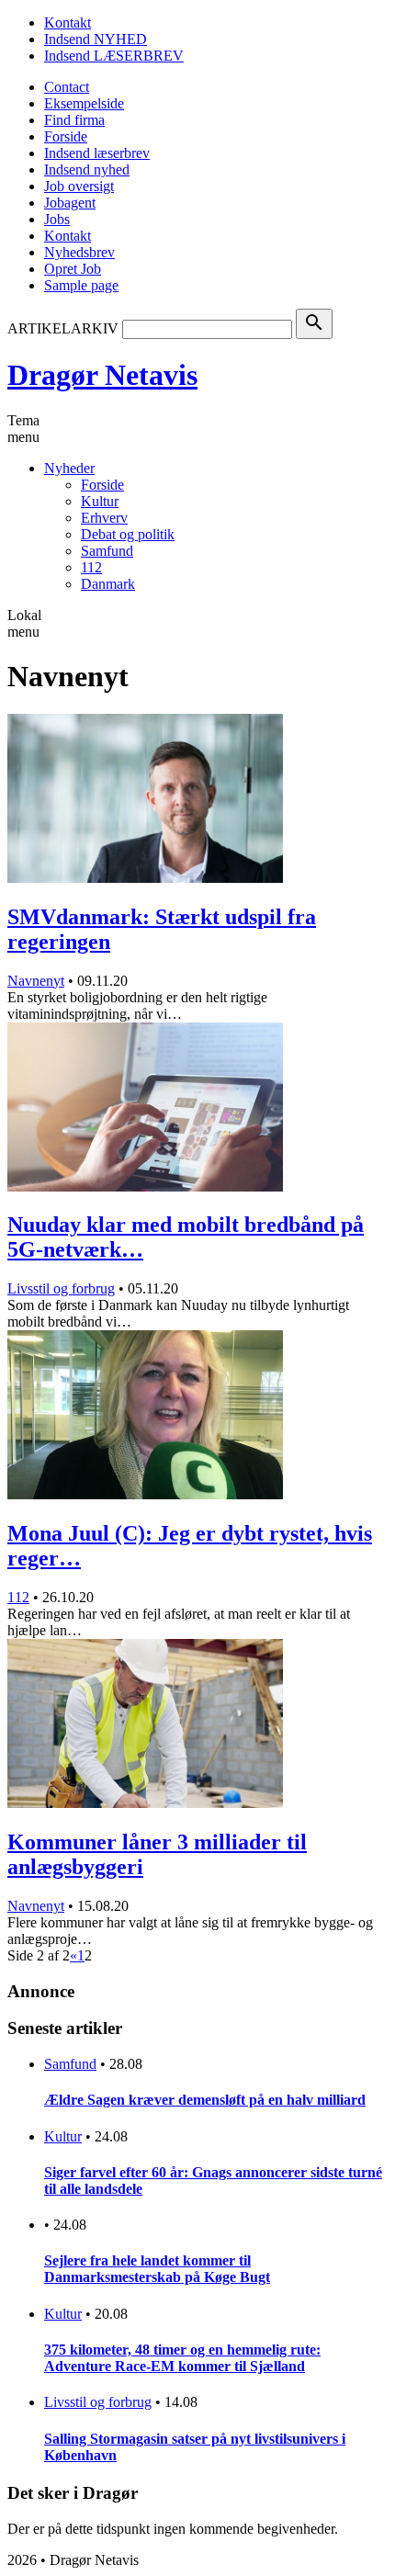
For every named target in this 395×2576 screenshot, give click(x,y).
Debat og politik (128, 534)
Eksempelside (84, 103)
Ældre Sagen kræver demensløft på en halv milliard (205, 2100)
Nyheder (69, 468)
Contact (67, 87)
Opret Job (73, 269)
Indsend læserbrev (97, 153)
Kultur (100, 501)
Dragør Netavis (102, 375)
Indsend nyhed (87, 169)
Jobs (57, 219)
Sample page (81, 285)
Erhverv (104, 518)
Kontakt (68, 23)
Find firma (74, 120)
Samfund (107, 551)
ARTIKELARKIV (63, 328)
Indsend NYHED (96, 39)
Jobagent (70, 203)
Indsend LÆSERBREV (114, 56)
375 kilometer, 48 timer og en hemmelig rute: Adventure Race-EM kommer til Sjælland (182, 2358)
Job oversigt (79, 186)
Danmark (108, 584)
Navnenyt (36, 981)
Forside (66, 136)
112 (91, 567)
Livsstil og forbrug (61, 1288)
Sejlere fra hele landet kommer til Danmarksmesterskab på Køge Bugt (157, 2269)
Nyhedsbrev (79, 252)
